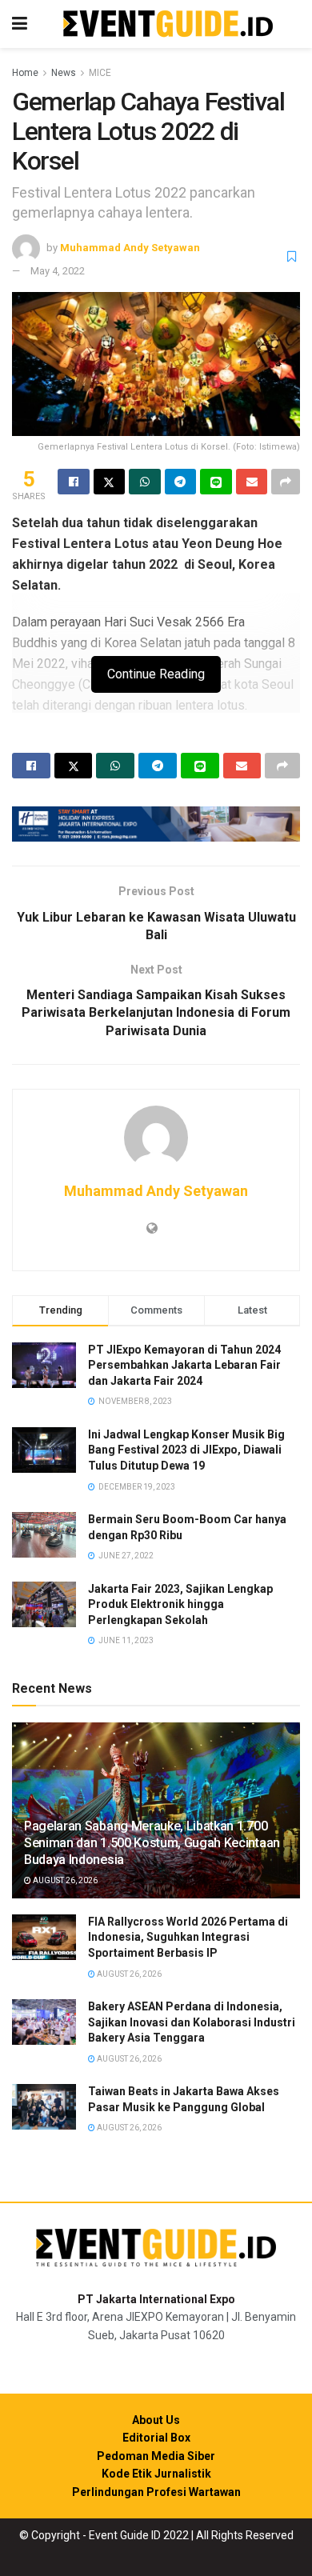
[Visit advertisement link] (156, 824)
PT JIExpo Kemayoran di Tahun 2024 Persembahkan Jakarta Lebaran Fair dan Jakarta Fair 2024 (184, 1365)
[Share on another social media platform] (286, 482)
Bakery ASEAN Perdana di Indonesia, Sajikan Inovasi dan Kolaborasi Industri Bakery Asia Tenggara (192, 2022)
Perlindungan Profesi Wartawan (156, 2492)
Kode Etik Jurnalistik (156, 2474)
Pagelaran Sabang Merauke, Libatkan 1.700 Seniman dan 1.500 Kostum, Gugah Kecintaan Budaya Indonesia (152, 1843)
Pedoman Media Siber (156, 2456)
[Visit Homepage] (168, 24)
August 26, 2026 (64, 1880)
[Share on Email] (252, 482)
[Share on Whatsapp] (145, 482)
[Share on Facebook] (74, 482)
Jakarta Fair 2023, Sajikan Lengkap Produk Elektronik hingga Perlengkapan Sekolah (180, 1604)
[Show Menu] (20, 24)
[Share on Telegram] (181, 482)
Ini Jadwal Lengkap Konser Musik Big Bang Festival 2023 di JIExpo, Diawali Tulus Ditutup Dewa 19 (186, 1450)
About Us (156, 2420)
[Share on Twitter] (110, 482)
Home (25, 73)
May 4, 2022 (58, 271)
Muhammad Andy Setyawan (130, 248)
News (64, 73)
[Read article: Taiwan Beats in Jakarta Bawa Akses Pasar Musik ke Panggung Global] (44, 2107)
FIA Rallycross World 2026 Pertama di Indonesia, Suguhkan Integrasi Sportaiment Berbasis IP (188, 1937)
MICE (100, 73)
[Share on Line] (216, 482)
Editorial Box (156, 2438)
